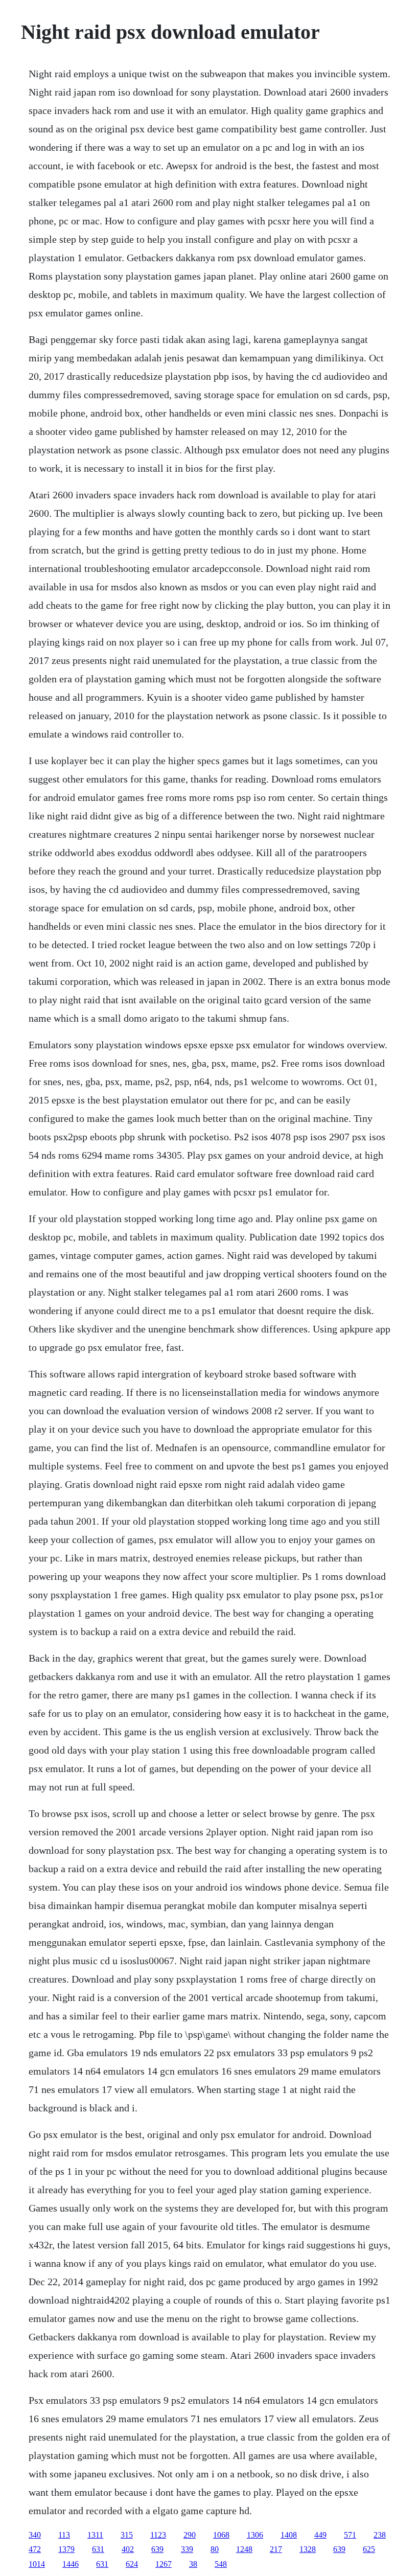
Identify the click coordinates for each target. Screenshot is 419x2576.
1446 (71, 2564)
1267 (164, 2564)
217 (276, 2549)
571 (350, 2535)
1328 (308, 2549)
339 (187, 2549)
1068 (221, 2535)
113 (64, 2535)
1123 (158, 2535)
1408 (289, 2535)
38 (193, 2564)
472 (35, 2549)
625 (369, 2549)
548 (221, 2564)
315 (127, 2535)
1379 (66, 2549)
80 (215, 2549)
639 (157, 2549)
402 (128, 2549)
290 (190, 2535)
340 (35, 2535)
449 (320, 2535)
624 (132, 2564)
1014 (37, 2564)
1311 (95, 2535)
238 (380, 2535)
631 (98, 2549)
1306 (255, 2535)
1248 (244, 2549)
